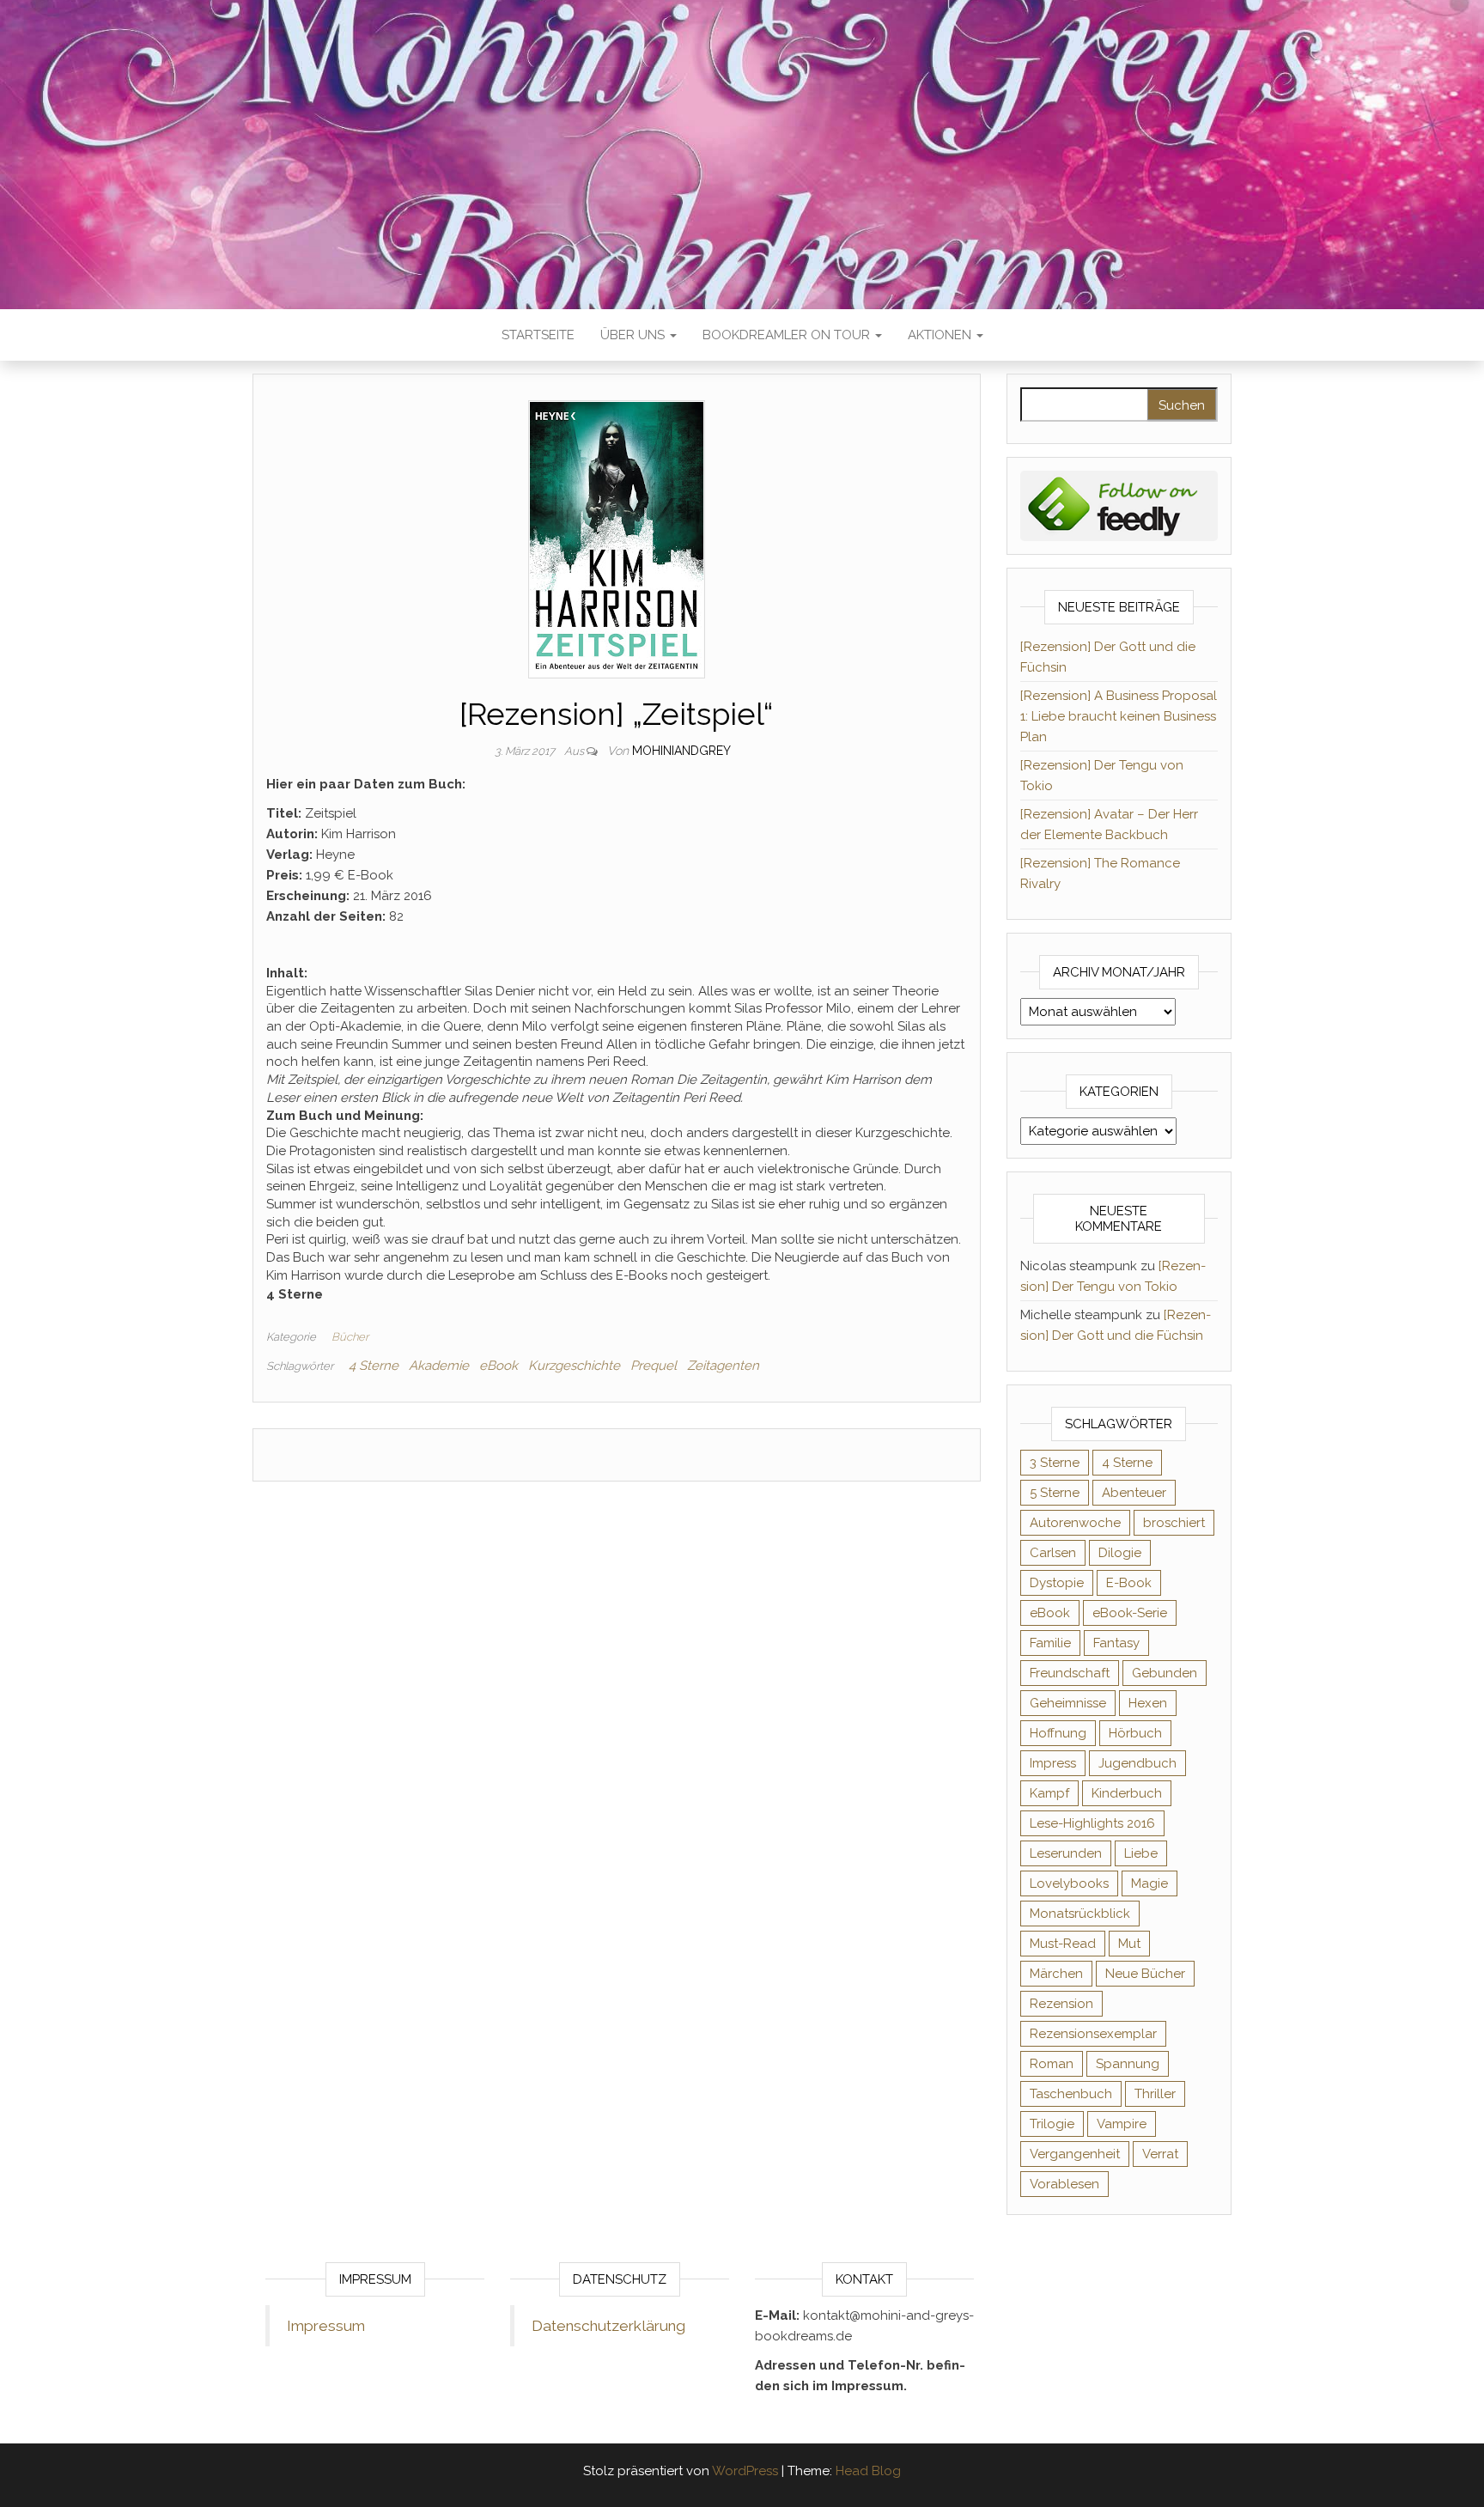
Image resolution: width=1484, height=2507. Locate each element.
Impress (1053, 1763)
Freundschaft (1070, 1673)
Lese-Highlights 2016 (1092, 1823)
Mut (1129, 1944)
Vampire (1122, 2124)
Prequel (654, 1366)
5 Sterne (1055, 1493)
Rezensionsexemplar (1093, 2034)
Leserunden (1066, 1853)
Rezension (1061, 2004)
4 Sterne (374, 1366)
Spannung (1128, 2064)
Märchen (1056, 1974)
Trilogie (1052, 2124)
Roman (1052, 2064)
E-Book (1129, 1583)
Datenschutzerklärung (608, 2326)
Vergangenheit (1075, 2154)
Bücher (350, 1337)
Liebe (1141, 1853)
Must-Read (1063, 1944)
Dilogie (1120, 1553)
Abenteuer (1134, 1493)
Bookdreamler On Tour (788, 335)
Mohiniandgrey (681, 751)
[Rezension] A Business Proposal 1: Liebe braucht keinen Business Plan (1119, 716)
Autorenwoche (1075, 1523)
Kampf (1049, 1793)
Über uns (634, 335)
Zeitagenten (723, 1366)
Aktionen (941, 335)
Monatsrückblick (1080, 1914)
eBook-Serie (1130, 1613)
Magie (1149, 1883)
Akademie (439, 1366)
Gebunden (1165, 1673)
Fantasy (1116, 1643)
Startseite (538, 335)
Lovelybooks (1069, 1883)
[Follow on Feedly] (1119, 505)
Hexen (1148, 1703)
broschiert (1174, 1523)
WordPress (745, 2471)
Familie (1050, 1643)
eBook (499, 1366)
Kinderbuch (1127, 1793)
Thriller (1155, 2094)
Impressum (326, 2326)
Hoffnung (1058, 1733)
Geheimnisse (1068, 1703)
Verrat (1160, 2154)
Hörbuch (1135, 1733)
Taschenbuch (1071, 2094)
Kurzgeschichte (574, 1366)
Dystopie (1057, 1583)
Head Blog (868, 2471)
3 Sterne (1055, 1463)
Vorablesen (1064, 2184)
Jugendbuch (1137, 1763)
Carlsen (1053, 1553)
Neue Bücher (1145, 1974)
